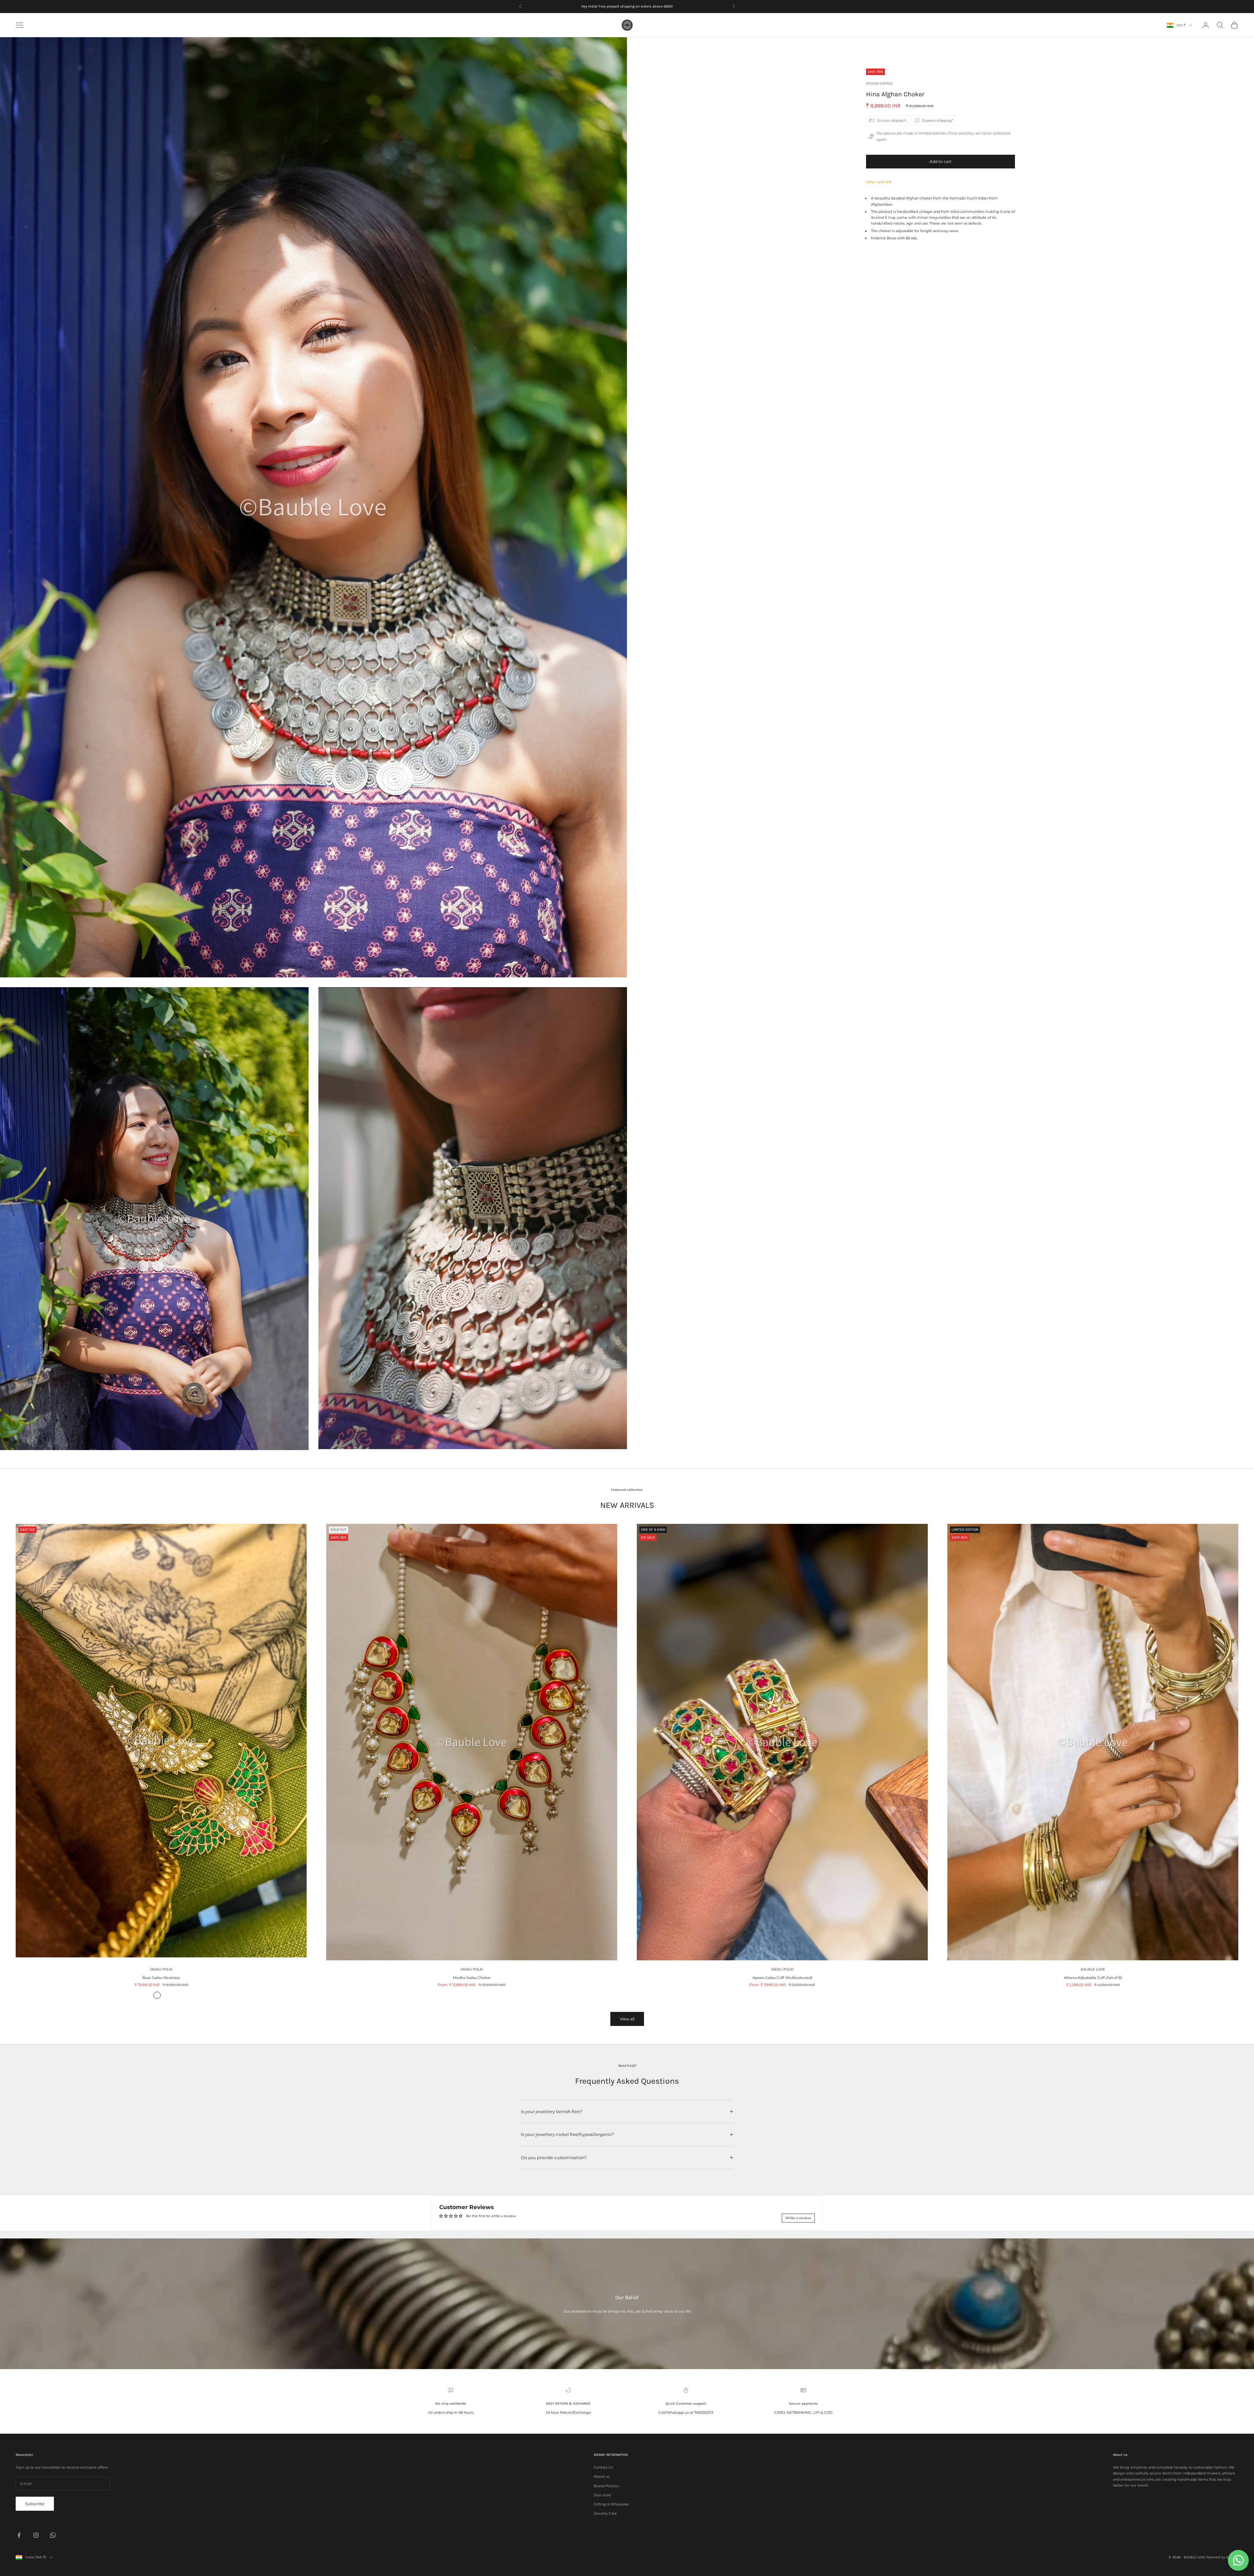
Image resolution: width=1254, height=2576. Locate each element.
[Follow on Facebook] (19, 2535)
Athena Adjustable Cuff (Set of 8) (1093, 1978)
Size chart (602, 2495)
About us (602, 2476)
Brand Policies (606, 2486)
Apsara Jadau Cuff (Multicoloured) (782, 1978)
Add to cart (940, 161)
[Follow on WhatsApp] (53, 2535)
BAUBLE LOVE (1093, 1969)
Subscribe (35, 2504)
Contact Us (603, 2467)
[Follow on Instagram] (36, 2535)
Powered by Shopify (1222, 2557)
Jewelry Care (605, 2513)
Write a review (798, 2218)
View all (627, 2019)
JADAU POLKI (161, 1969)
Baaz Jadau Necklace (161, 1978)
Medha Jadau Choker (472, 1978)
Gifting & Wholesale (611, 2504)
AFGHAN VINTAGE (879, 83)
